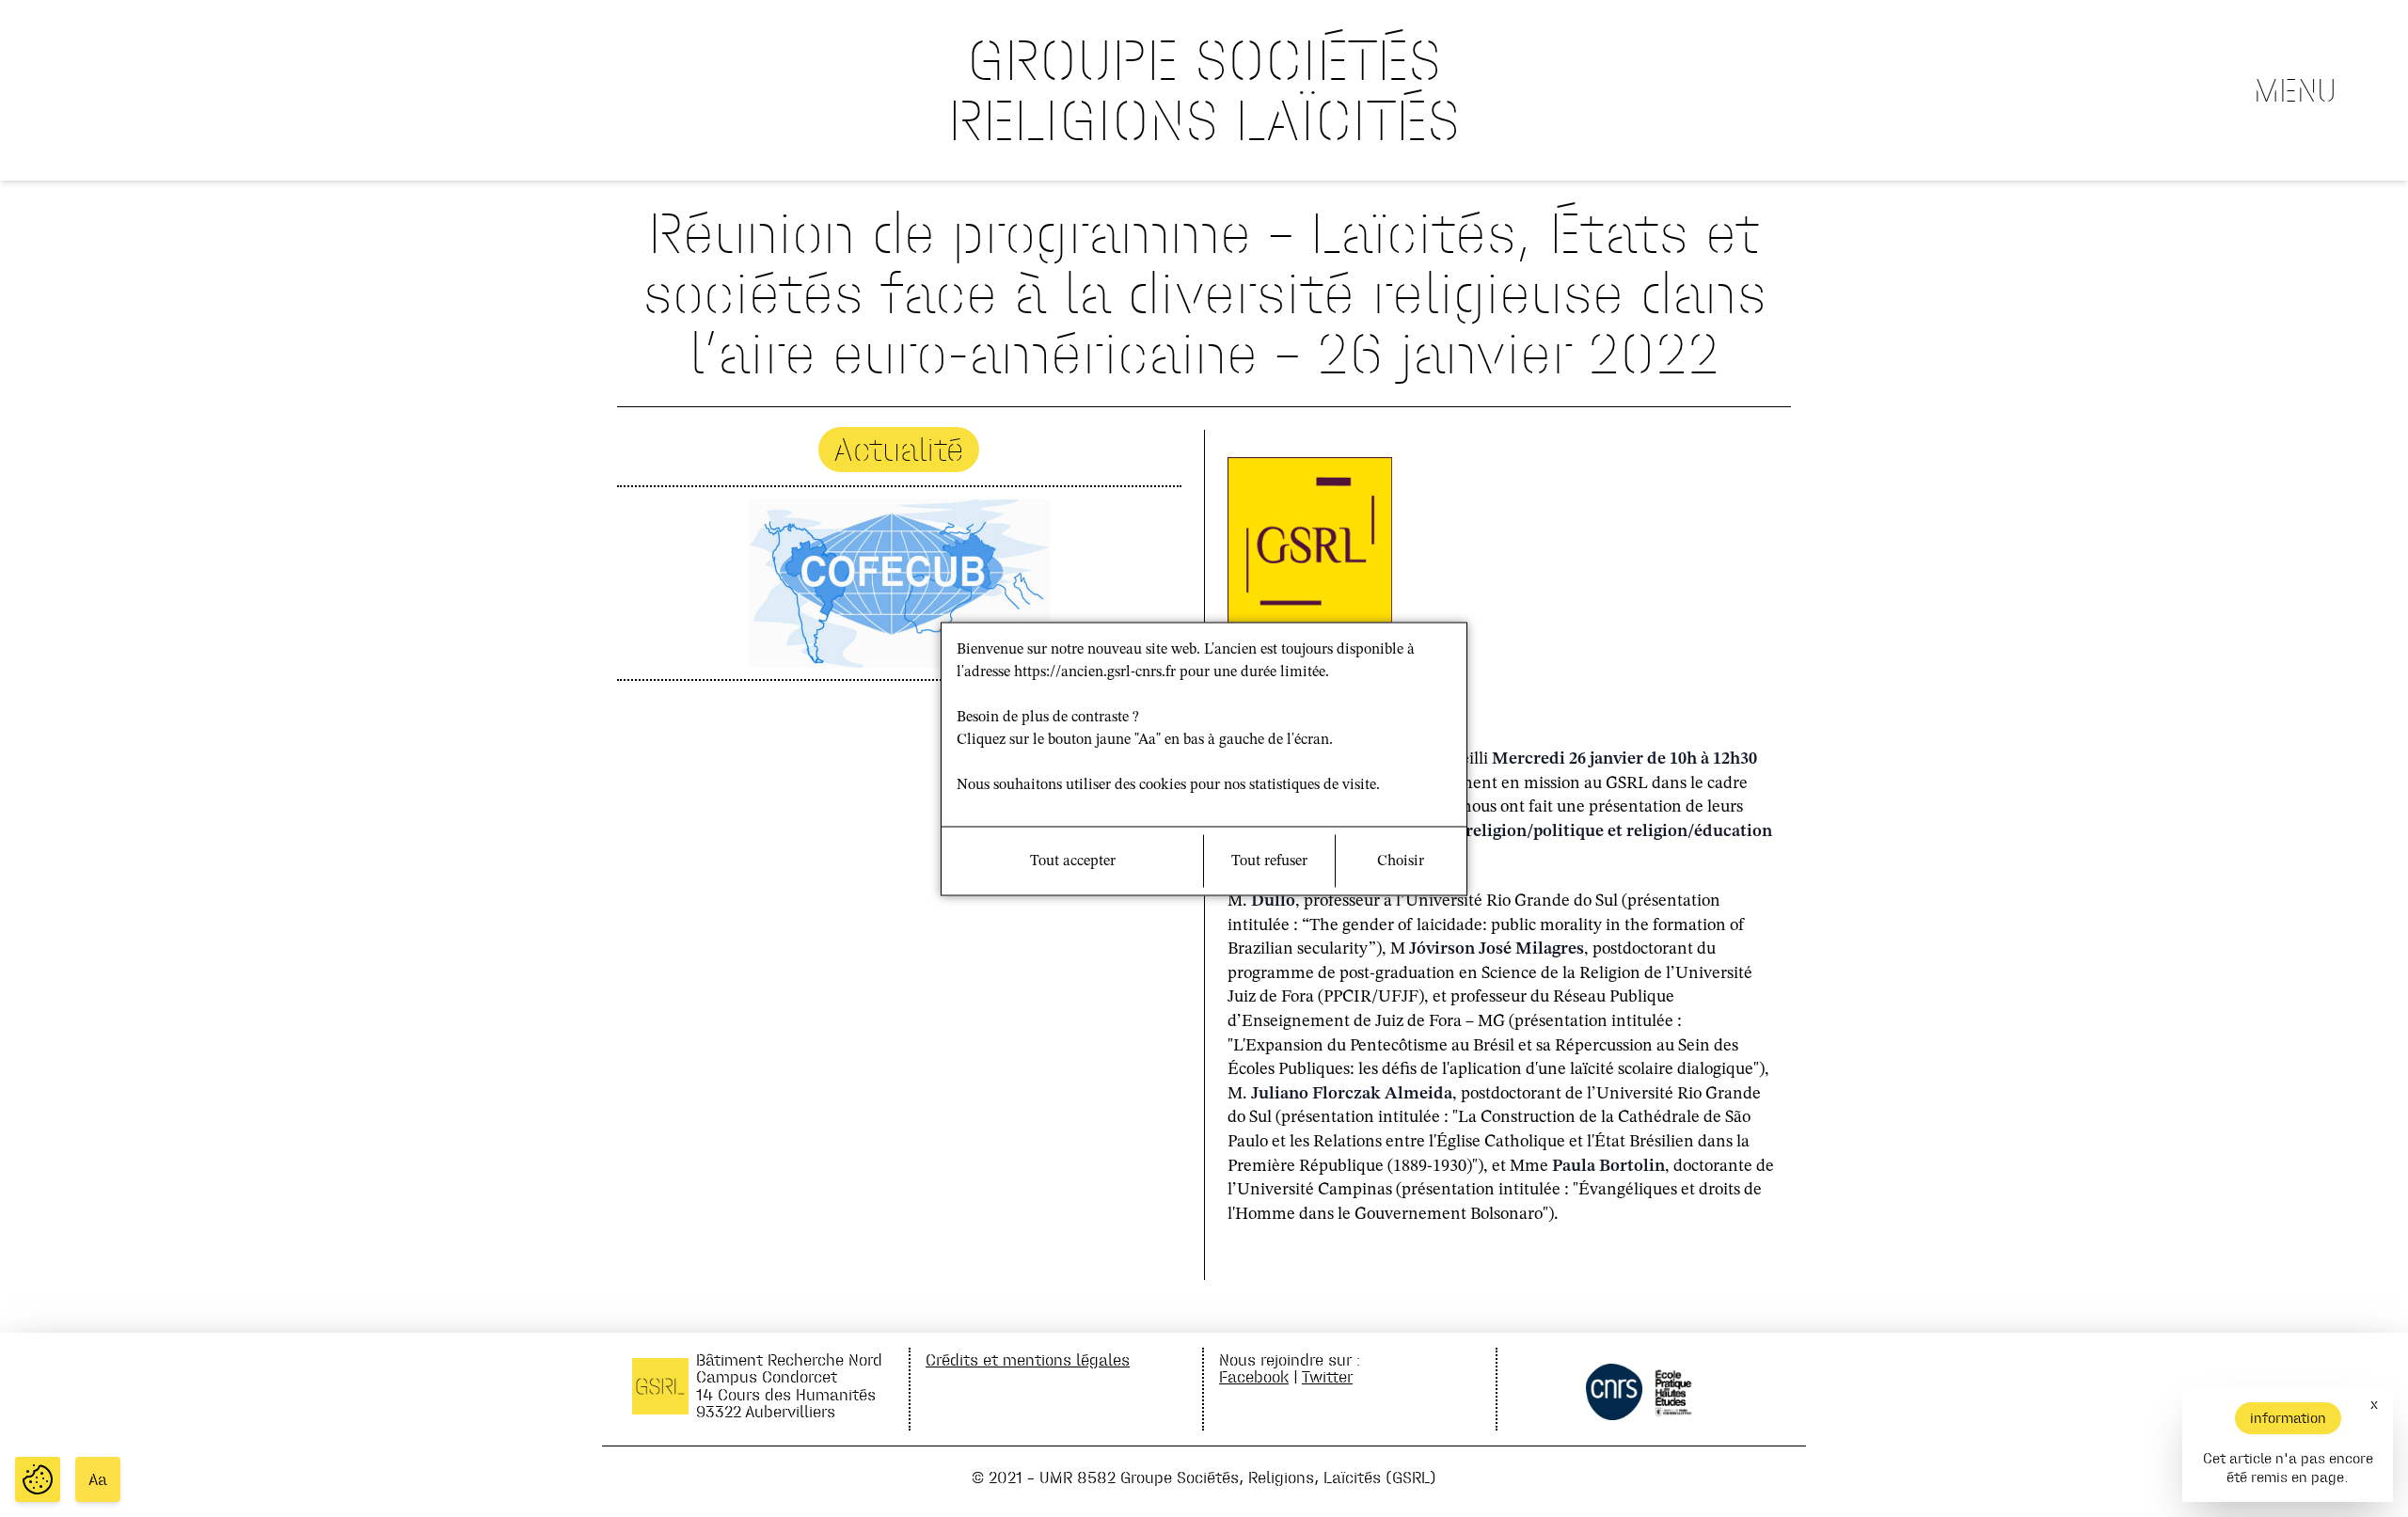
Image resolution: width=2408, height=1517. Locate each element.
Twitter (1327, 1376)
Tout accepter (1073, 861)
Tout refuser (1269, 861)
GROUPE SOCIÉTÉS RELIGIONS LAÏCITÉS (1204, 90)
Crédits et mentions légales (1028, 1359)
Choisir (1401, 861)
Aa (98, 1479)
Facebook (1254, 1376)
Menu (2295, 90)
